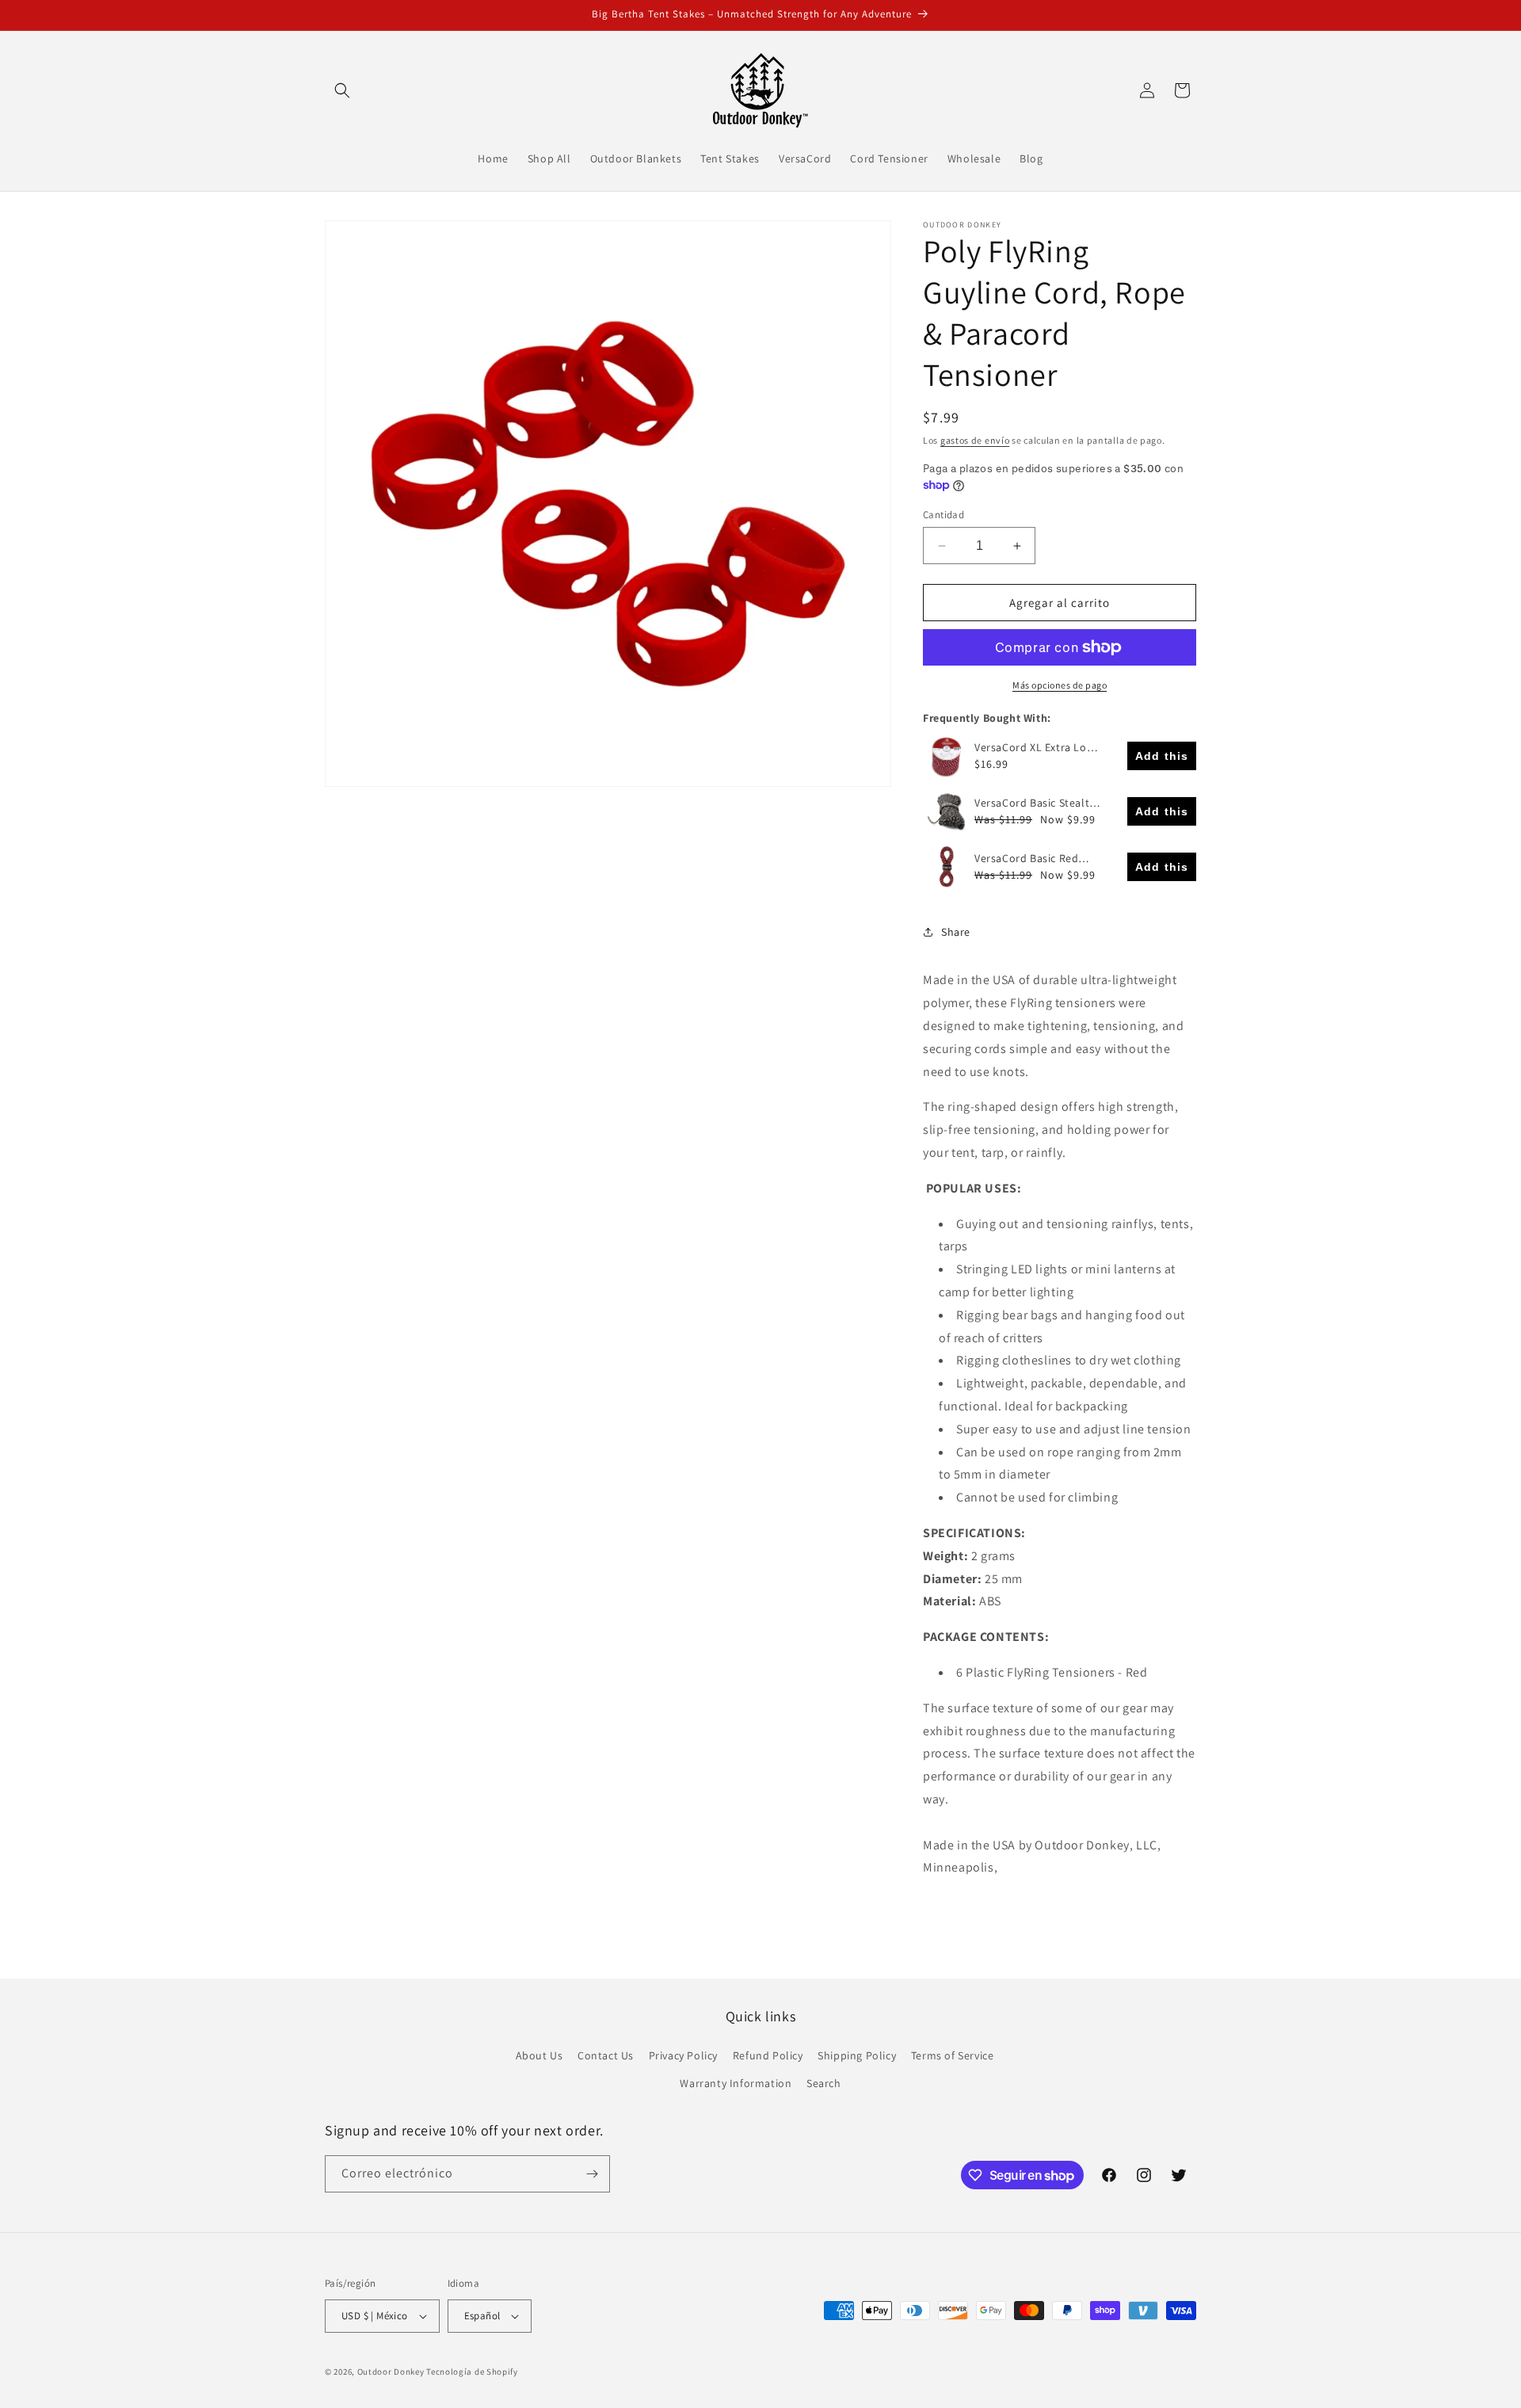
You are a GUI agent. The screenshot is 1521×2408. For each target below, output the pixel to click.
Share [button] (956, 932)
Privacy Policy (683, 2055)
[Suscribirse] (592, 2174)
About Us (539, 2055)
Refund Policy (768, 2055)
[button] (342, 90)
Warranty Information (736, 2083)
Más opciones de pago (1060, 685)
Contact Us (606, 2055)
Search (824, 2083)
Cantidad (943, 515)
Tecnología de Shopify (472, 2372)
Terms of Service (953, 2055)
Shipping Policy (857, 2055)
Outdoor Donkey (391, 2372)
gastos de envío (975, 440)
